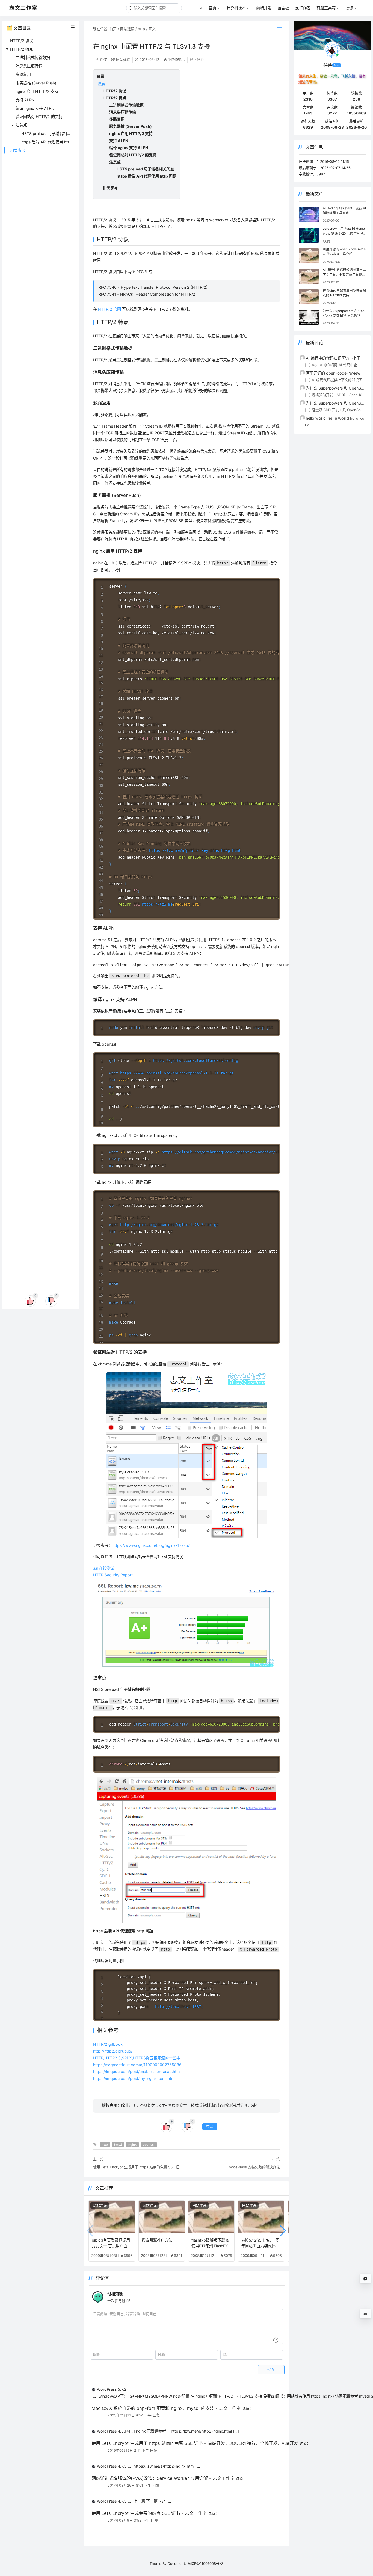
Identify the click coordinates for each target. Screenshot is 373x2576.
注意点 (21, 125)
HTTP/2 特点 (22, 49)
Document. (177, 2563)
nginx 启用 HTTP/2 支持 (37, 91)
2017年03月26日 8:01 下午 (129, 2485)
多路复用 (23, 74)
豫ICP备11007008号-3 (205, 2563)
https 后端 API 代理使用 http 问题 (51, 142)
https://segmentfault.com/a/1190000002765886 (137, 2065)
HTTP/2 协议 (22, 41)
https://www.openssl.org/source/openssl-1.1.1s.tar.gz (177, 1073)
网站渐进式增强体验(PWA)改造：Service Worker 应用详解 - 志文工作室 (163, 2478)
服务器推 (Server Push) (36, 83)
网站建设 (127, 29)
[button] (283, 2231)
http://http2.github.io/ (113, 2051)
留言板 (283, 8)
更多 (350, 8)
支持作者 (303, 8)
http (141, 29)
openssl (149, 2145)
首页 (212, 8)
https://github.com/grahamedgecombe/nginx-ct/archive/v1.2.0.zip (229, 1152)
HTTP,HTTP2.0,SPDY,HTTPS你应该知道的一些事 (137, 2058)
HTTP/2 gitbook (108, 2044)
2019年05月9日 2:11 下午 (128, 2450)
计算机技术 (236, 8)
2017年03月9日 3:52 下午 (129, 2520)
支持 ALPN (25, 100)
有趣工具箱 (326, 8)
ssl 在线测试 (104, 1568)
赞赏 (210, 2126)
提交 (271, 2369)
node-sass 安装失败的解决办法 (254, 2167)
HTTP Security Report (113, 1575)
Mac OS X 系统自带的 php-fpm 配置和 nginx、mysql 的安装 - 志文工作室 (166, 2408)
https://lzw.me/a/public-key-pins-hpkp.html (195, 850)
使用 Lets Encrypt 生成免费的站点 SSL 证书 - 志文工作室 (149, 2513)
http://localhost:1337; (179, 2007)
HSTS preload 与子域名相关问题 (50, 133)
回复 (156, 2415)
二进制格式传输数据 (33, 58)
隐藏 (102, 84)
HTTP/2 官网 (109, 309)
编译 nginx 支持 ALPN (35, 108)
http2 (118, 2145)
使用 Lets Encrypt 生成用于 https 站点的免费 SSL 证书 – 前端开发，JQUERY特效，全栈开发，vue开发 (195, 2443)
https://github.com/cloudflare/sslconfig (196, 1061)
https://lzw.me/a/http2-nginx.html (201, 2431)
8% (365, 2314)
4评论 (199, 60)
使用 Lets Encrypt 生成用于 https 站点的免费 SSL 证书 (138, 2167)
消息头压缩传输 (29, 66)
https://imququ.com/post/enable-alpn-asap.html (137, 2072)
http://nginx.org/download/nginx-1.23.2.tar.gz (169, 1225)
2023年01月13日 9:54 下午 (130, 2415)
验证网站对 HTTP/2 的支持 (39, 117)
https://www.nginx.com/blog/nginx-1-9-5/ (151, 1545)
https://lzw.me (157, 904)
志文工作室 (164, 2106)
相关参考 (18, 150)
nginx (132, 2145)
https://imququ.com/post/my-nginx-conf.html (134, 2078)
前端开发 (264, 8)
